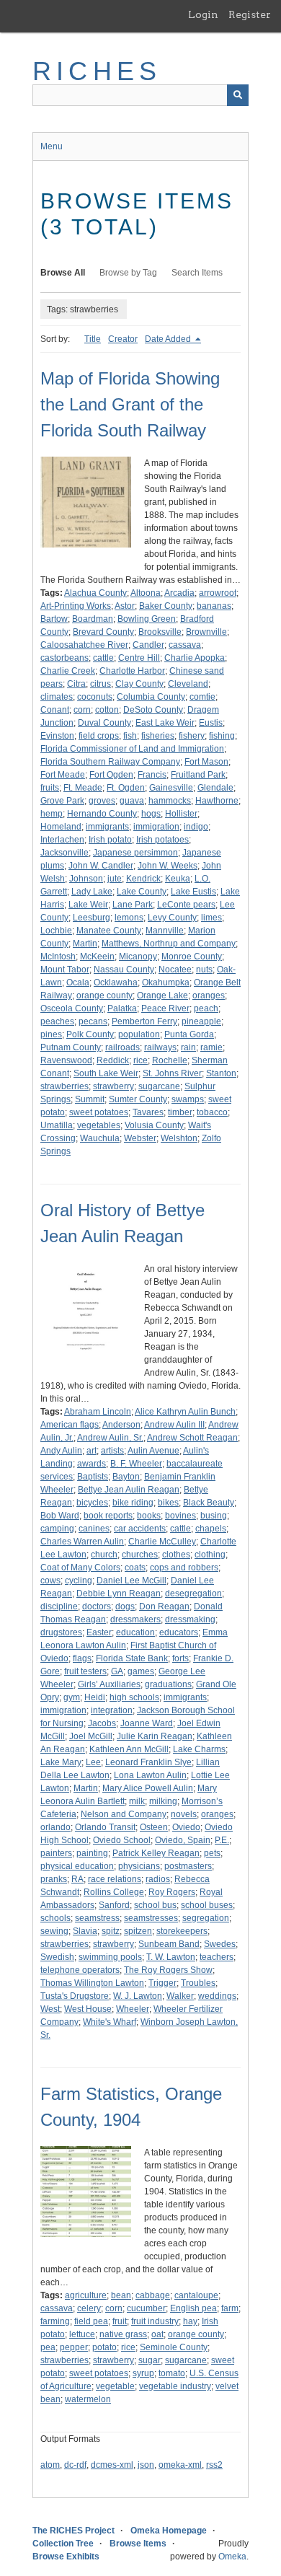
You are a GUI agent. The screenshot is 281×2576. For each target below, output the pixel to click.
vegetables (99, 1125)
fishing (222, 736)
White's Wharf (110, 2022)
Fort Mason (206, 762)
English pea (193, 2308)
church (104, 1555)
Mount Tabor (65, 970)
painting (92, 1853)
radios (158, 1879)
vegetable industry (175, 2386)
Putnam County (71, 1047)
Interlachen (62, 840)
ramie (211, 1047)
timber (180, 1112)
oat (157, 2334)
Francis (152, 775)
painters (56, 1853)
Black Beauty (209, 1503)
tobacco (212, 1112)
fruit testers (85, 1671)
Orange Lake (162, 995)
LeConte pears (186, 905)
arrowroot (218, 593)
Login (203, 14)
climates (57, 697)
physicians (139, 1866)
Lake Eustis (193, 892)
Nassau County (124, 970)
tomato (172, 2373)
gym (72, 1697)
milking (163, 1801)
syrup (143, 2373)
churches (140, 1555)
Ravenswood (66, 1060)
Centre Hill (139, 658)
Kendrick (143, 879)
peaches (57, 1021)
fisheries (158, 736)
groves (102, 801)
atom (50, 2465)
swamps (188, 1099)
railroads (122, 1047)
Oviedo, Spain (183, 1840)
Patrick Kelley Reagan (156, 1853)
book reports (108, 1516)
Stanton (221, 1073)
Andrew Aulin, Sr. (110, 1438)
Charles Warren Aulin (82, 1542)
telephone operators (80, 1970)
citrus (101, 684)
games (141, 1671)
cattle (103, 658)
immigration (156, 827)
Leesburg (92, 918)
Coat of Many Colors (80, 1568)
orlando (55, 1827)
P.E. (222, 1840)
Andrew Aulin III (174, 1425)
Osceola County (72, 1008)
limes (211, 918)
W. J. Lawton (138, 1996)
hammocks (170, 801)
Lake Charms (199, 1749)
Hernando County (102, 814)
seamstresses (151, 1918)
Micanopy (138, 957)
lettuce (82, 2334)
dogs (125, 1606)
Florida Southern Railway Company (110, 762)
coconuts (95, 697)
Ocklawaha (116, 983)
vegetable (115, 2386)
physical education (77, 1866)
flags (82, 1658)
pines (51, 1034)
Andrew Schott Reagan (192, 1438)
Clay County (139, 684)
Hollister (181, 814)
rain (188, 1047)
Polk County (90, 1034)
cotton (107, 710)
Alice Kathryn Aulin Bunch (185, 1412)
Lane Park (133, 905)
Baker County (166, 606)
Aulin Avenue (153, 1451)
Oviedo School (122, 1840)
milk (137, 1801)
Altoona (146, 593)
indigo (196, 827)
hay (190, 2321)
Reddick (113, 1060)
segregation (206, 1918)
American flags (70, 1425)
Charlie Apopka (195, 658)
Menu (52, 146)
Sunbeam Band (169, 1944)
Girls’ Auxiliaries (109, 1684)
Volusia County (154, 1125)
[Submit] (238, 95)
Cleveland (188, 684)
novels (184, 1814)
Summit (90, 1099)
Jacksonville (64, 853)
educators (179, 1632)
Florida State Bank (132, 1658)
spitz (111, 1931)
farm (230, 2308)
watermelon (88, 2399)
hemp (52, 814)
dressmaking (190, 1619)
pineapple (201, 1021)
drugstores (61, 1632)
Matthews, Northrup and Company (169, 944)
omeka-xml (180, 2465)
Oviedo (186, 1827)
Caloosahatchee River (84, 645)
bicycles (92, 1503)
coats (135, 1568)
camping (57, 1529)
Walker (180, 1996)
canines (94, 1529)
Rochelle (170, 1060)
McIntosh (58, 957)
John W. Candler (101, 866)
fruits (50, 788)
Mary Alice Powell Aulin (148, 1788)
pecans (93, 1021)
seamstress (97, 1918)
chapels (211, 1529)
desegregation (193, 1593)
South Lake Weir (106, 1073)
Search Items (197, 273)
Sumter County (138, 1099)
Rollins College (114, 1892)
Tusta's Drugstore (75, 1996)
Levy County (172, 918)
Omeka (232, 2557)
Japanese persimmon (135, 853)
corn (82, 710)
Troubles (198, 1983)
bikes (168, 1503)
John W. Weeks (168, 866)
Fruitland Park (198, 775)
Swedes (220, 1944)
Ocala (78, 983)
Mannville (165, 931)
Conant (55, 710)
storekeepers (182, 1931)
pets (212, 1853)
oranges (209, 995)
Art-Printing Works (76, 606)
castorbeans (64, 658)
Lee (93, 1762)
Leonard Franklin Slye (148, 1762)
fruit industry (155, 2321)
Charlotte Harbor (132, 671)
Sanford (114, 1905)
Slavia (85, 1931)
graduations (168, 1684)
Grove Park (62, 801)
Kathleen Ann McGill (129, 1749)
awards (92, 1464)
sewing (54, 1931)
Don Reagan (164, 1606)
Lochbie (56, 931)
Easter (99, 1632)
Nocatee (175, 970)
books (149, 1516)
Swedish (57, 1957)
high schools (134, 1697)
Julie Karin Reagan (155, 1736)
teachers (217, 1957)
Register (250, 14)
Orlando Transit (105, 1827)
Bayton (126, 1477)
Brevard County (103, 632)
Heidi (95, 1697)
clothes (176, 1555)
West (50, 2009)
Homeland (61, 827)
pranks (54, 1879)
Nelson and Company (124, 1814)
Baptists (93, 1477)
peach (206, 1008)
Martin (85, 944)
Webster (140, 1138)
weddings (217, 1996)
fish (130, 736)
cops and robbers (184, 1568)
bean (121, 2295)
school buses (207, 1905)
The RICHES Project (73, 2531)
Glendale (215, 788)
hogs (151, 814)
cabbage (153, 2295)
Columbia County (151, 697)
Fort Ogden (111, 775)
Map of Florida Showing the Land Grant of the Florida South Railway (130, 404)
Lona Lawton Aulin (150, 1775)
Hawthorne (217, 801)
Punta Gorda (189, 1034)
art (92, 1451)
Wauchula (100, 1138)
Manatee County (109, 931)
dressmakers (135, 1619)
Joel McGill (91, 1736)
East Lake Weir (165, 723)
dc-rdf (75, 2465)
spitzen (138, 1931)
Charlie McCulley (162, 1542)
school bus (155, 1905)
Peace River (165, 1008)
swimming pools (110, 1957)
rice (140, 1060)
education (135, 1632)
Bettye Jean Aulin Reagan (129, 1490)
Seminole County (174, 2347)
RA (77, 1879)
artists (112, 1451)
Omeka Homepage (169, 2531)
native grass (123, 2334)
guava (132, 801)
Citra (76, 684)
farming (55, 2321)
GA (117, 1671)
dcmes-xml (112, 2465)
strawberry (113, 1086)
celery (89, 2308)
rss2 (214, 2465)
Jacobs (102, 1723)
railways (160, 1047)
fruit (120, 2321)
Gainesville (171, 788)
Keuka (178, 879)
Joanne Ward (147, 1723)
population (139, 1034)
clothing (210, 1555)
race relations (115, 1879)
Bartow (54, 619)
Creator (123, 339)
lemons (129, 918)
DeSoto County (153, 710)
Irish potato (110, 840)
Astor (125, 606)
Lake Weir (88, 905)
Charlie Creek (68, 671)
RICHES (97, 71)
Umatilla (57, 1125)
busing (214, 1516)
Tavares (148, 1112)
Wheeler (133, 2009)
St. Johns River (172, 1073)
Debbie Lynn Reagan (119, 1593)
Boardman (93, 619)
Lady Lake (92, 892)
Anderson (121, 1425)
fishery (192, 736)
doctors (97, 1606)
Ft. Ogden (126, 788)
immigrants (107, 827)
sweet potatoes (99, 1112)
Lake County (142, 892)
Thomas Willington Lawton (92, 1983)
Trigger (162, 1983)
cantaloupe (196, 2295)
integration (112, 1710)
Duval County (104, 723)
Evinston (57, 736)
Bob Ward (60, 1516)
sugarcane (159, 1086)
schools (55, 1918)
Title (93, 339)
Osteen (154, 1827)
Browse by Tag (128, 273)
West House (88, 2009)
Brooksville (160, 632)
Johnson (86, 879)
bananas (214, 606)
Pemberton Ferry (144, 1021)
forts (180, 1658)
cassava (185, 645)
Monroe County (192, 957)
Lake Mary (61, 1762)
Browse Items (138, 2544)
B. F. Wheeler (136, 1464)
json (146, 2465)
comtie (202, 697)
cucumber (146, 2308)
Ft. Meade (83, 788)
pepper (74, 2347)
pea (48, 2347)
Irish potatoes (162, 840)
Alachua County (95, 593)
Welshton (179, 1138)
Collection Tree (63, 2544)
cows (50, 1581)
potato (104, 2347)
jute (115, 879)
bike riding (133, 1503)
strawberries (64, 1086)
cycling (79, 1581)
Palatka (122, 1008)
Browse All (63, 273)
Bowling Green (147, 619)
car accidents (140, 1529)
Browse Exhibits (66, 2557)
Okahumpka (166, 983)
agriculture (86, 2295)
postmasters (188, 1866)
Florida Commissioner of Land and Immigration (132, 749)
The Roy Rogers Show (168, 1970)
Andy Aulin (61, 1451)
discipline (59, 1606)
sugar (150, 2360)
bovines (180, 1516)
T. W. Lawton (171, 1957)
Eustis (211, 723)
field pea (91, 2321)
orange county (104, 995)
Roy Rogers (172, 1892)
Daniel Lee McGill (131, 1581)
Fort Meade (63, 775)
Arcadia (179, 593)
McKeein (97, 957)
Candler (148, 645)
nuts (204, 970)
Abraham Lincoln (98, 1412)
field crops (99, 736)
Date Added (169, 339)
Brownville (206, 632)
